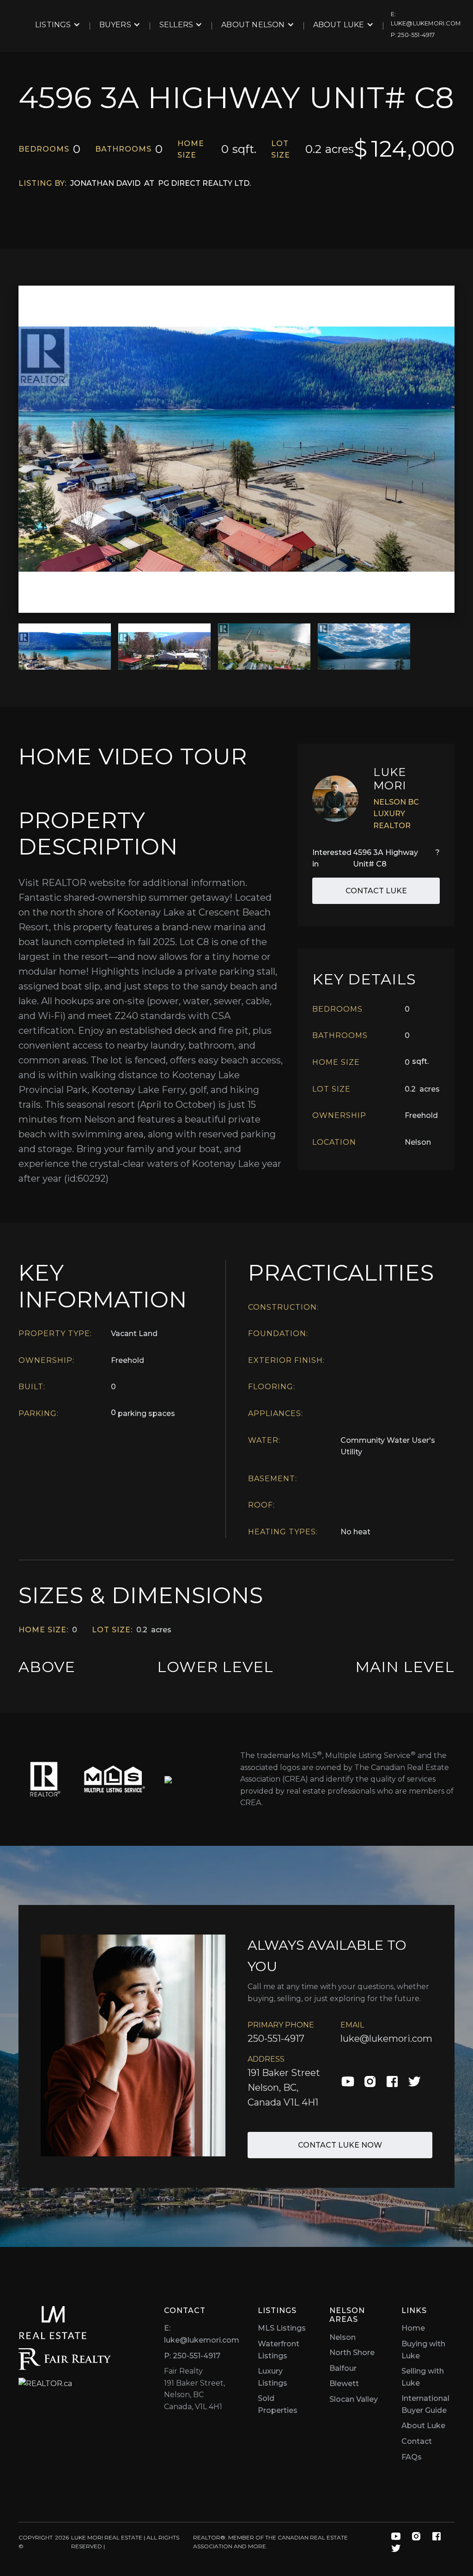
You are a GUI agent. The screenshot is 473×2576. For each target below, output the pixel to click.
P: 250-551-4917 (192, 2356)
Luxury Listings (273, 2377)
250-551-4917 (276, 2039)
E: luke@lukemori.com (202, 2334)
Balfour (343, 2368)
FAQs (412, 2457)
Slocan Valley (354, 2399)
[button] (58, 25)
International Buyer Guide (425, 2404)
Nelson (343, 2337)
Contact (417, 2441)
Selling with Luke (423, 2377)
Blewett (344, 2384)
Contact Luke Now (340, 2145)
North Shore (352, 2353)
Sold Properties (278, 2404)
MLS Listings (282, 2328)
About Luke (423, 2426)
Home (413, 2328)
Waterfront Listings (279, 2350)
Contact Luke (376, 891)
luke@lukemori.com (386, 2039)
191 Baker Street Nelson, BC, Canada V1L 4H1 (284, 2088)
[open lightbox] (236, 449)
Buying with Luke (423, 2350)
